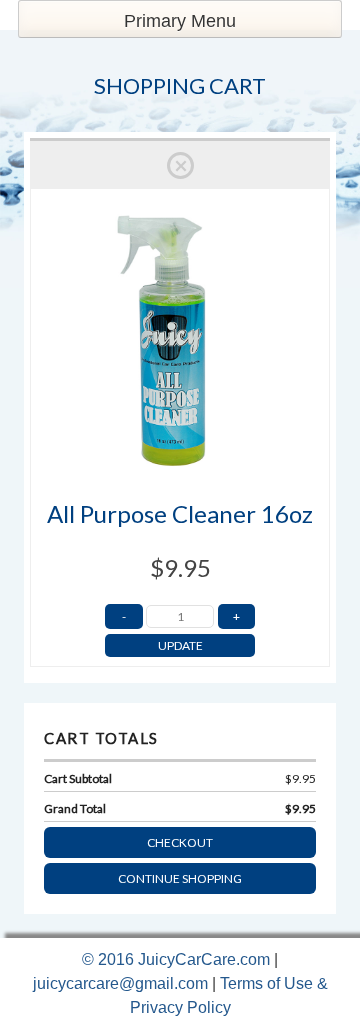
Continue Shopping (180, 878)
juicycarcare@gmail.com (120, 983)
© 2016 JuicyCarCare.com (178, 959)
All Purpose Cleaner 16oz (180, 513)
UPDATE (180, 645)
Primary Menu (180, 21)
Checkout (180, 842)
